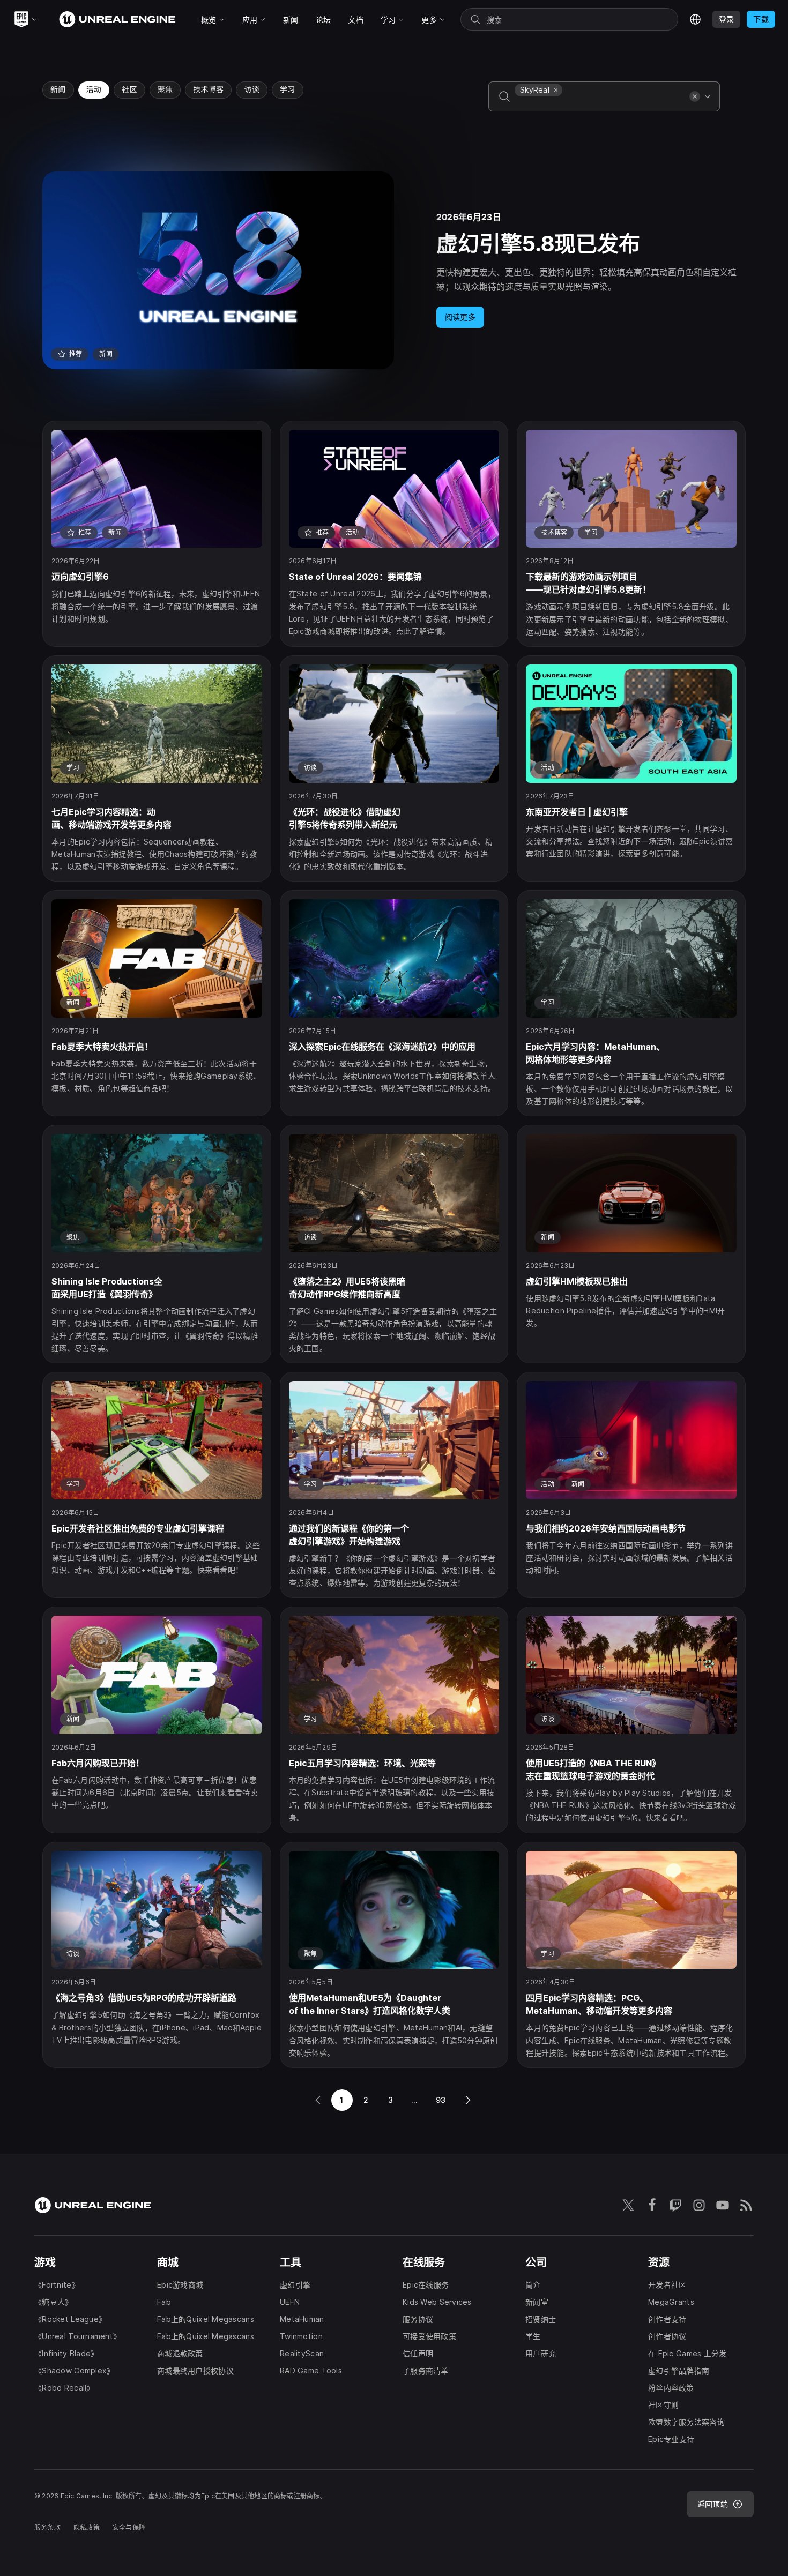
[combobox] (600, 104)
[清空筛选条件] (695, 96)
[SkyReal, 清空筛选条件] (556, 90)
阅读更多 (460, 317)
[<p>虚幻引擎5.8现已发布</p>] (394, 270)
